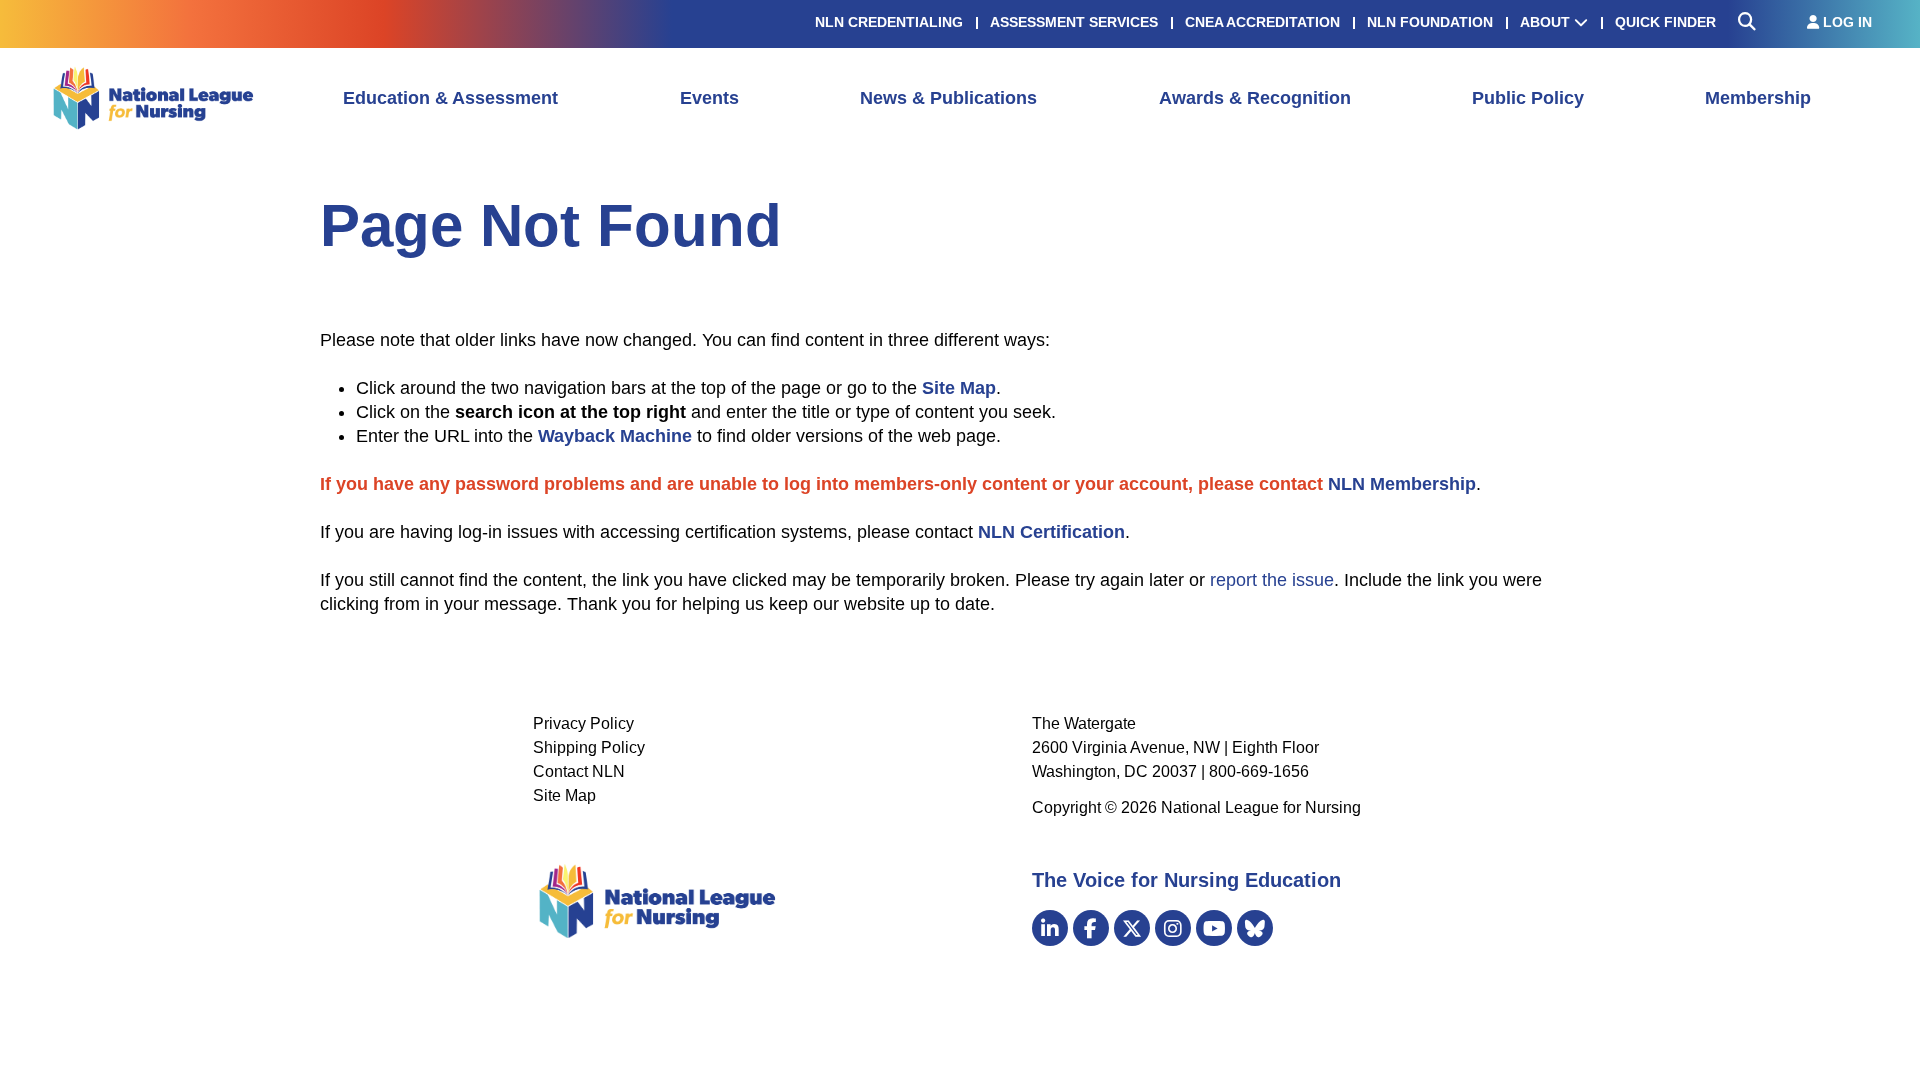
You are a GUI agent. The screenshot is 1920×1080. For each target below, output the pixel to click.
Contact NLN (579, 771)
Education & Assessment (450, 98)
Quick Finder (1665, 22)
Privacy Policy (583, 723)
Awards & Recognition (1255, 98)
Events (709, 98)
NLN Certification (1051, 532)
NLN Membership (1402, 484)
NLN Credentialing (889, 22)
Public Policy (1528, 98)
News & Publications (948, 98)
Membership (1758, 98)
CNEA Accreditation (1262, 22)
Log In (1845, 22)
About (1547, 22)
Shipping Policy (589, 747)
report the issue (1272, 580)
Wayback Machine (615, 436)
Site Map (564, 795)
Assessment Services (1074, 22)
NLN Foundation (1430, 22)
